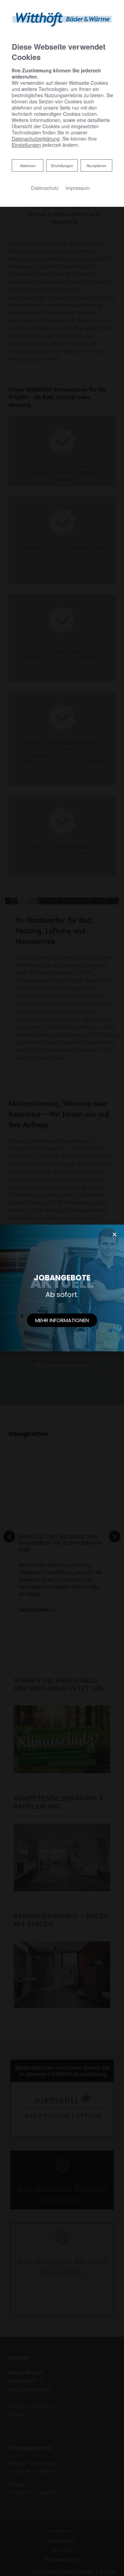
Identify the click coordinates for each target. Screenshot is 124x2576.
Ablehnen (28, 165)
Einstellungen (62, 165)
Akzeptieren (96, 165)
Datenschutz (45, 188)
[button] (62, 1320)
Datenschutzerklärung (36, 139)
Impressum (78, 188)
